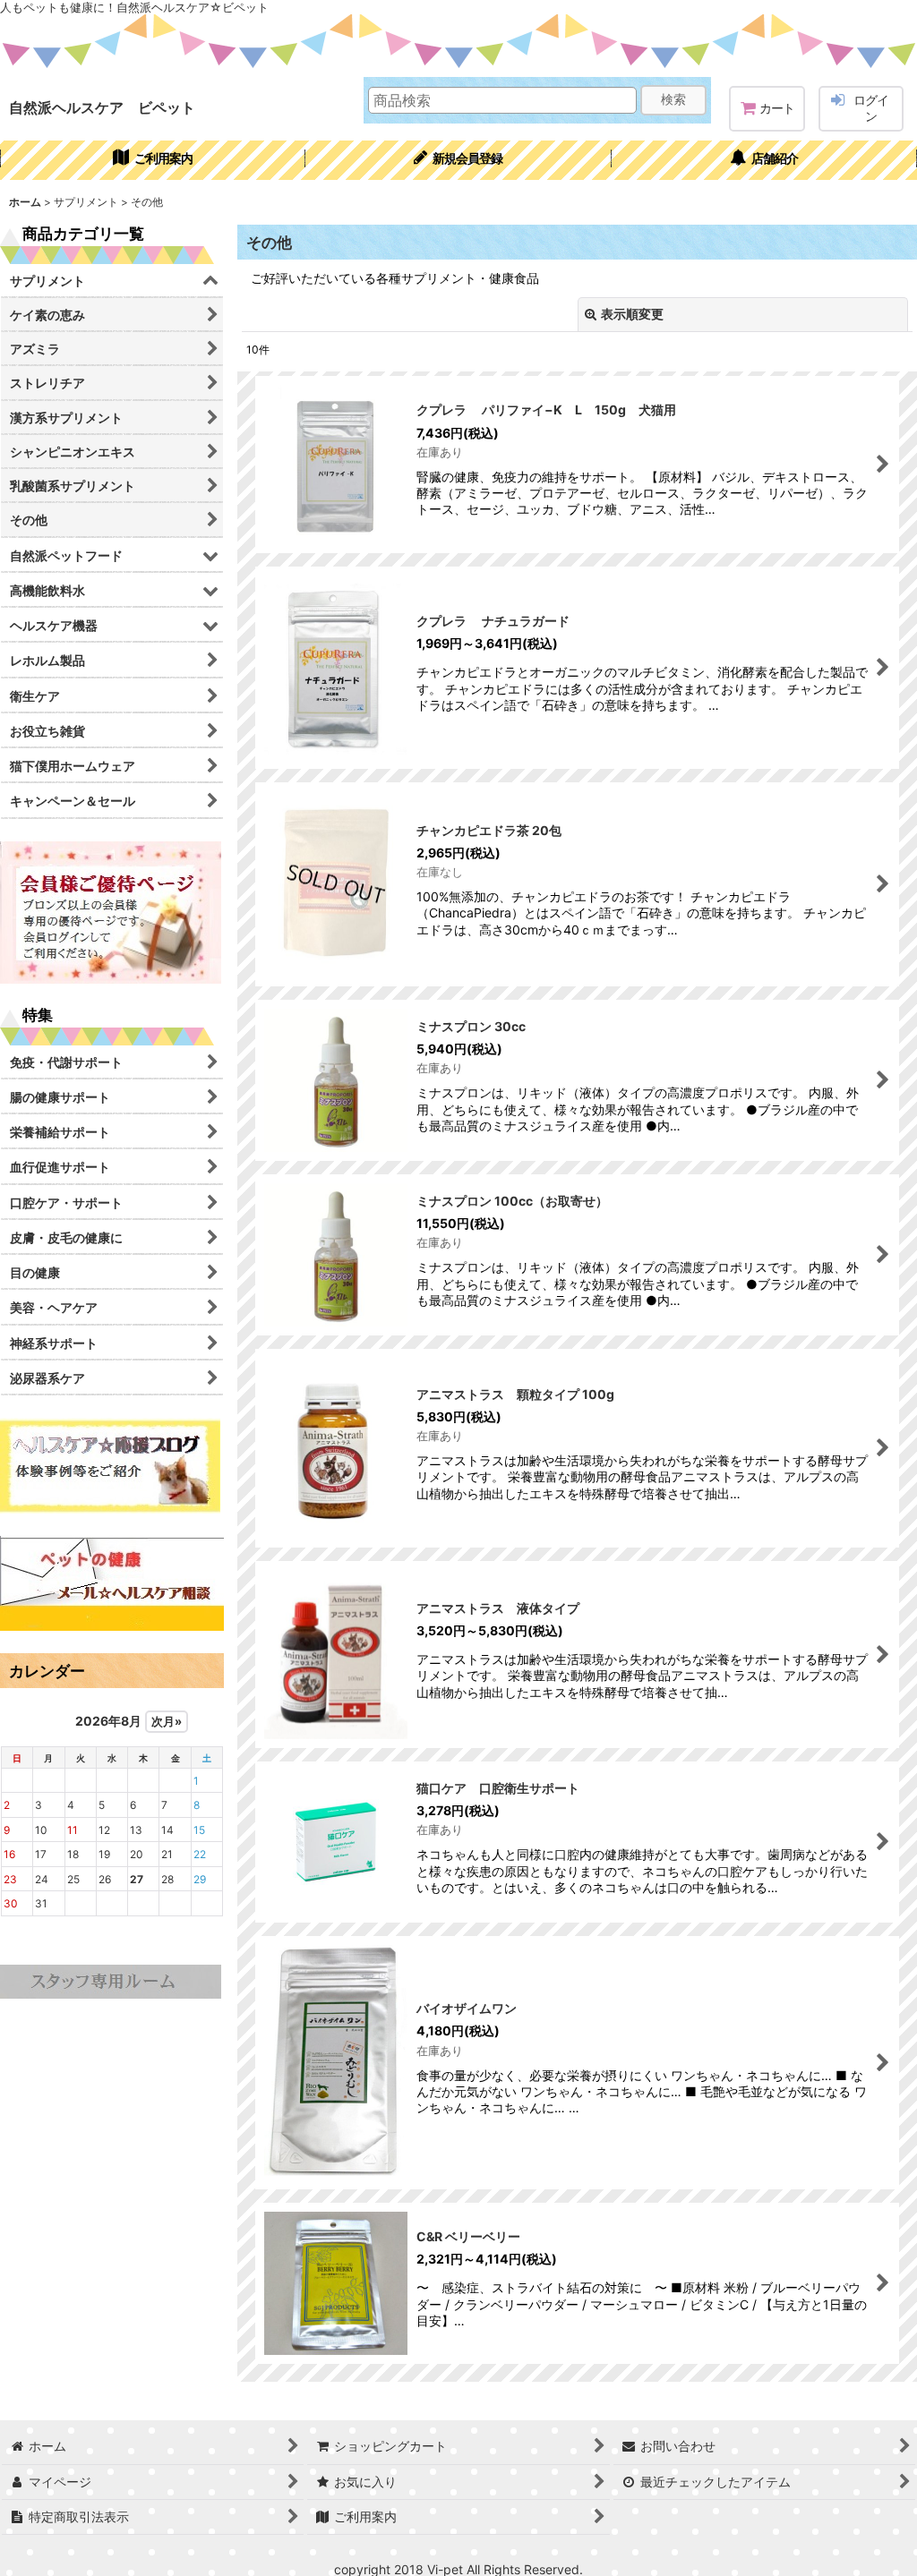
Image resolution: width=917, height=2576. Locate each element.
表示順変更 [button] (632, 314)
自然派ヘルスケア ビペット (102, 107)
